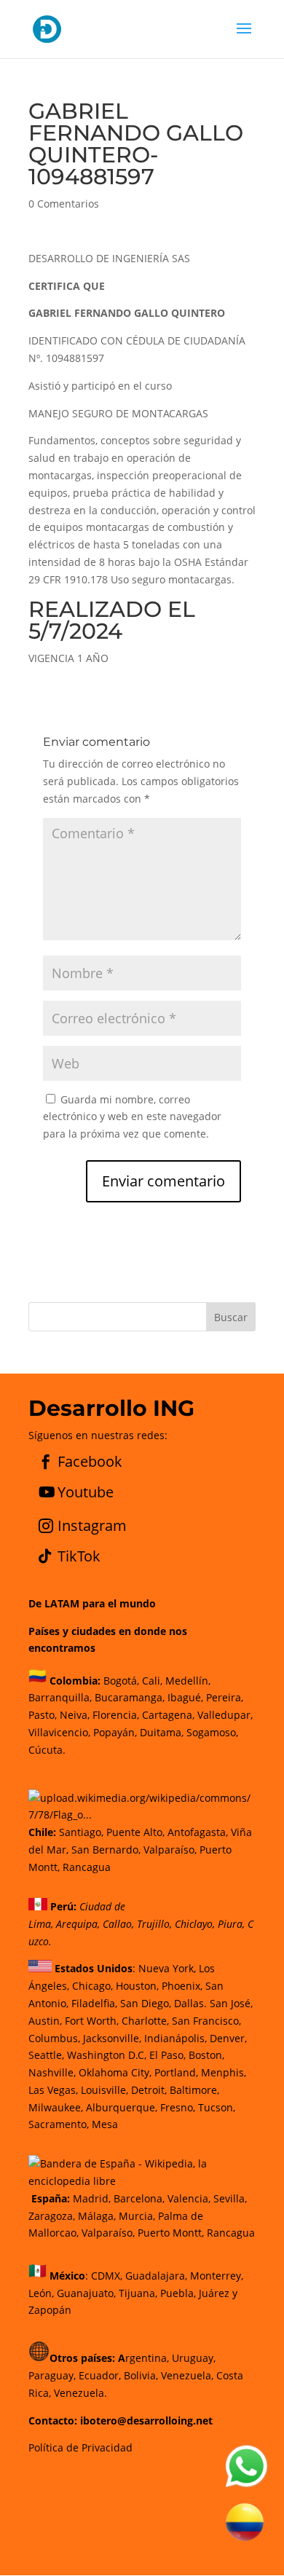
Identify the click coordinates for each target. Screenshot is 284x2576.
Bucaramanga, (128, 1697)
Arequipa (77, 1924)
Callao (117, 1924)
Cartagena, (168, 1715)
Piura (230, 1924)
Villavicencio (58, 1732)
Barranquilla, (60, 1697)
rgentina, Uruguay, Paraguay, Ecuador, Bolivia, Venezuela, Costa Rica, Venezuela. (136, 2375)
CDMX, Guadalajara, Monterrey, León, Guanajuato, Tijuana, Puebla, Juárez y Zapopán (136, 2293)
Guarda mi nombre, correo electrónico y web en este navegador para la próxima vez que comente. (132, 1117)
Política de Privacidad (80, 2447)
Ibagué (183, 1697)
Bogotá (120, 1681)
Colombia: (75, 1681)
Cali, (151, 1681)
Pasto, (43, 1715)
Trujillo (153, 1924)
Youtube (86, 1492)
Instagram (92, 1525)
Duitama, (162, 1732)
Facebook (90, 1461)
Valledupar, (225, 1715)
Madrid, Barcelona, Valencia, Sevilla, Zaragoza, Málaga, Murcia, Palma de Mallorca (138, 2216)
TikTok (79, 1556)
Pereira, (223, 1697)
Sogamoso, (212, 1732)
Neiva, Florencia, (101, 1715)
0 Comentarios (64, 204)
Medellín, (188, 1681)
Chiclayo (194, 1924)
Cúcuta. (47, 1750)
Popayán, (114, 1732)
